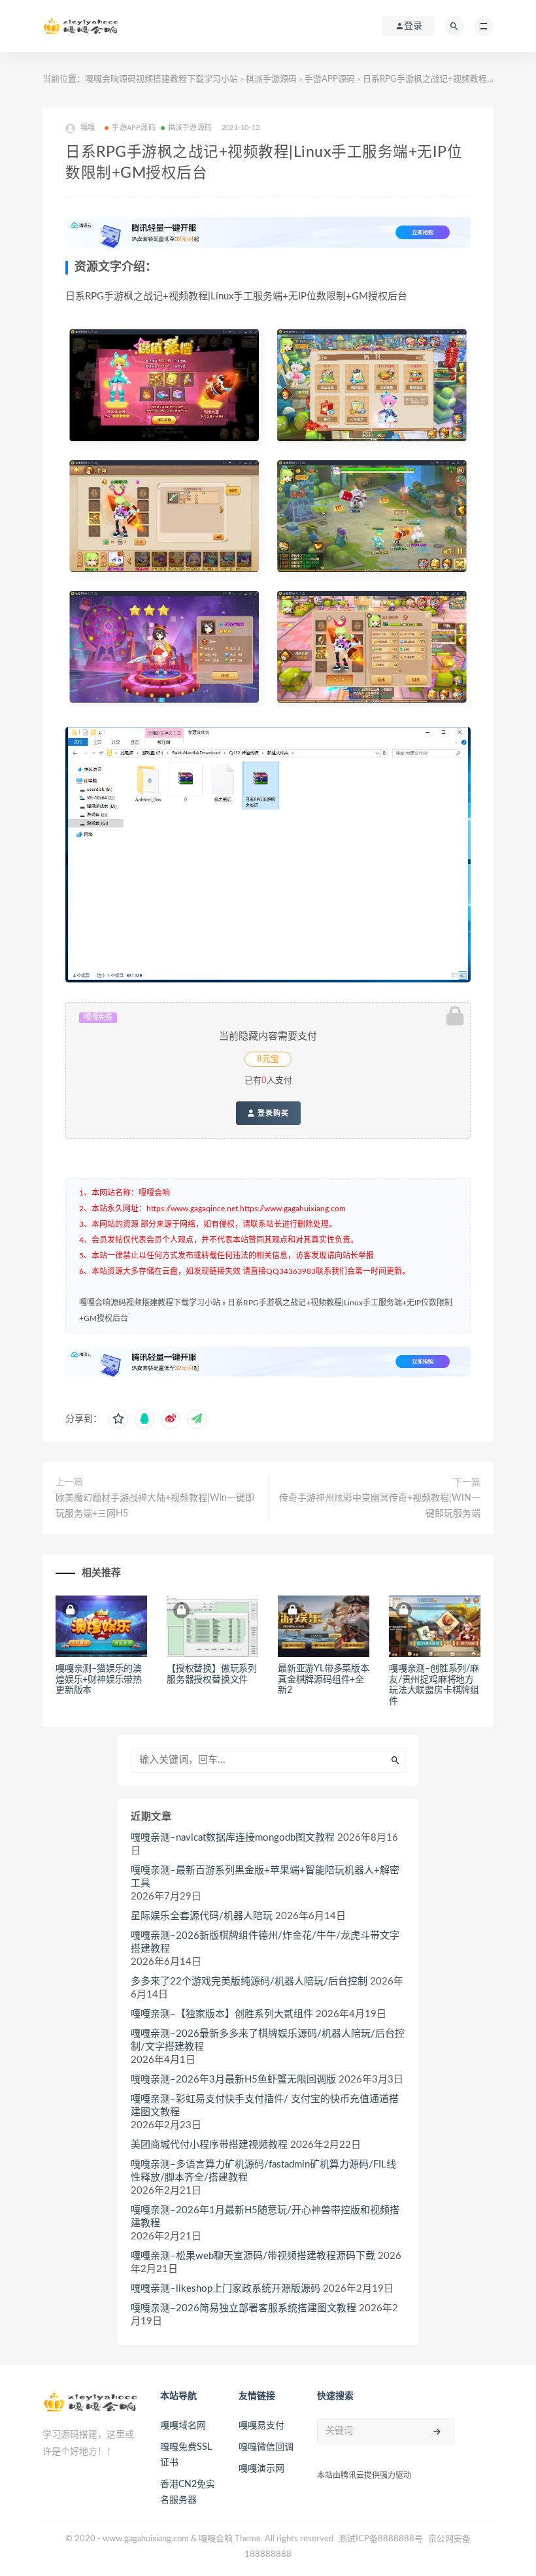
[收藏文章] (118, 1419)
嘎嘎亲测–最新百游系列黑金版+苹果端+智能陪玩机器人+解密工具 (265, 1877)
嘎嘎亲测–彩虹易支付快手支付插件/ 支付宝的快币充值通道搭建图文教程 (265, 2106)
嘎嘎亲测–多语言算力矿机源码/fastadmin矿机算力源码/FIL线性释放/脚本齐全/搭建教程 (263, 2171)
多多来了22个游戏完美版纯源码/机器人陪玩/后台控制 (249, 1982)
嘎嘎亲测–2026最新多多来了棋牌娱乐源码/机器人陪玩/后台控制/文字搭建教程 (268, 2040)
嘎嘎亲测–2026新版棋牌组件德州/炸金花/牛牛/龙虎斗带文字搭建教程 (265, 1942)
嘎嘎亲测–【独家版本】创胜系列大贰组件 (222, 2014)
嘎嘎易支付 (261, 2426)
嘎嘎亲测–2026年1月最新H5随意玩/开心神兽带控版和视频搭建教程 (265, 2217)
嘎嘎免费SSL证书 (186, 2455)
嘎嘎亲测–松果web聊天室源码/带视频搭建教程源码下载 (253, 2256)
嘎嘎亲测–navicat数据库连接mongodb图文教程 (233, 1838)
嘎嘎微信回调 (266, 2447)
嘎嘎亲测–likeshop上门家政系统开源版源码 (226, 2289)
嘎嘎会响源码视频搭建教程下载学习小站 (161, 79)
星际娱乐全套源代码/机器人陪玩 (202, 1916)
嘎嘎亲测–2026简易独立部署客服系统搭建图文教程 (243, 2308)
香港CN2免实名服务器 (188, 2492)
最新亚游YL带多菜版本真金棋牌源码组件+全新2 (324, 1680)
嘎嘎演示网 (261, 2469)
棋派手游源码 (271, 79)
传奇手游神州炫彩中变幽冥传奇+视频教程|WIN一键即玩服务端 (380, 1506)
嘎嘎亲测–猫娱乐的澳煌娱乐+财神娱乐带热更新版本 (99, 1680)
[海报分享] (197, 1419)
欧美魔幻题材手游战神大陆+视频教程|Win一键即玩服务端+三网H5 (155, 1506)
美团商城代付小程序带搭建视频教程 (209, 2145)
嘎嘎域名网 (183, 2426)
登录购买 (272, 1113)
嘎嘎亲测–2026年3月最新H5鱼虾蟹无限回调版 (233, 2080)
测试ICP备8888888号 (381, 2539)
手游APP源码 (330, 79)
